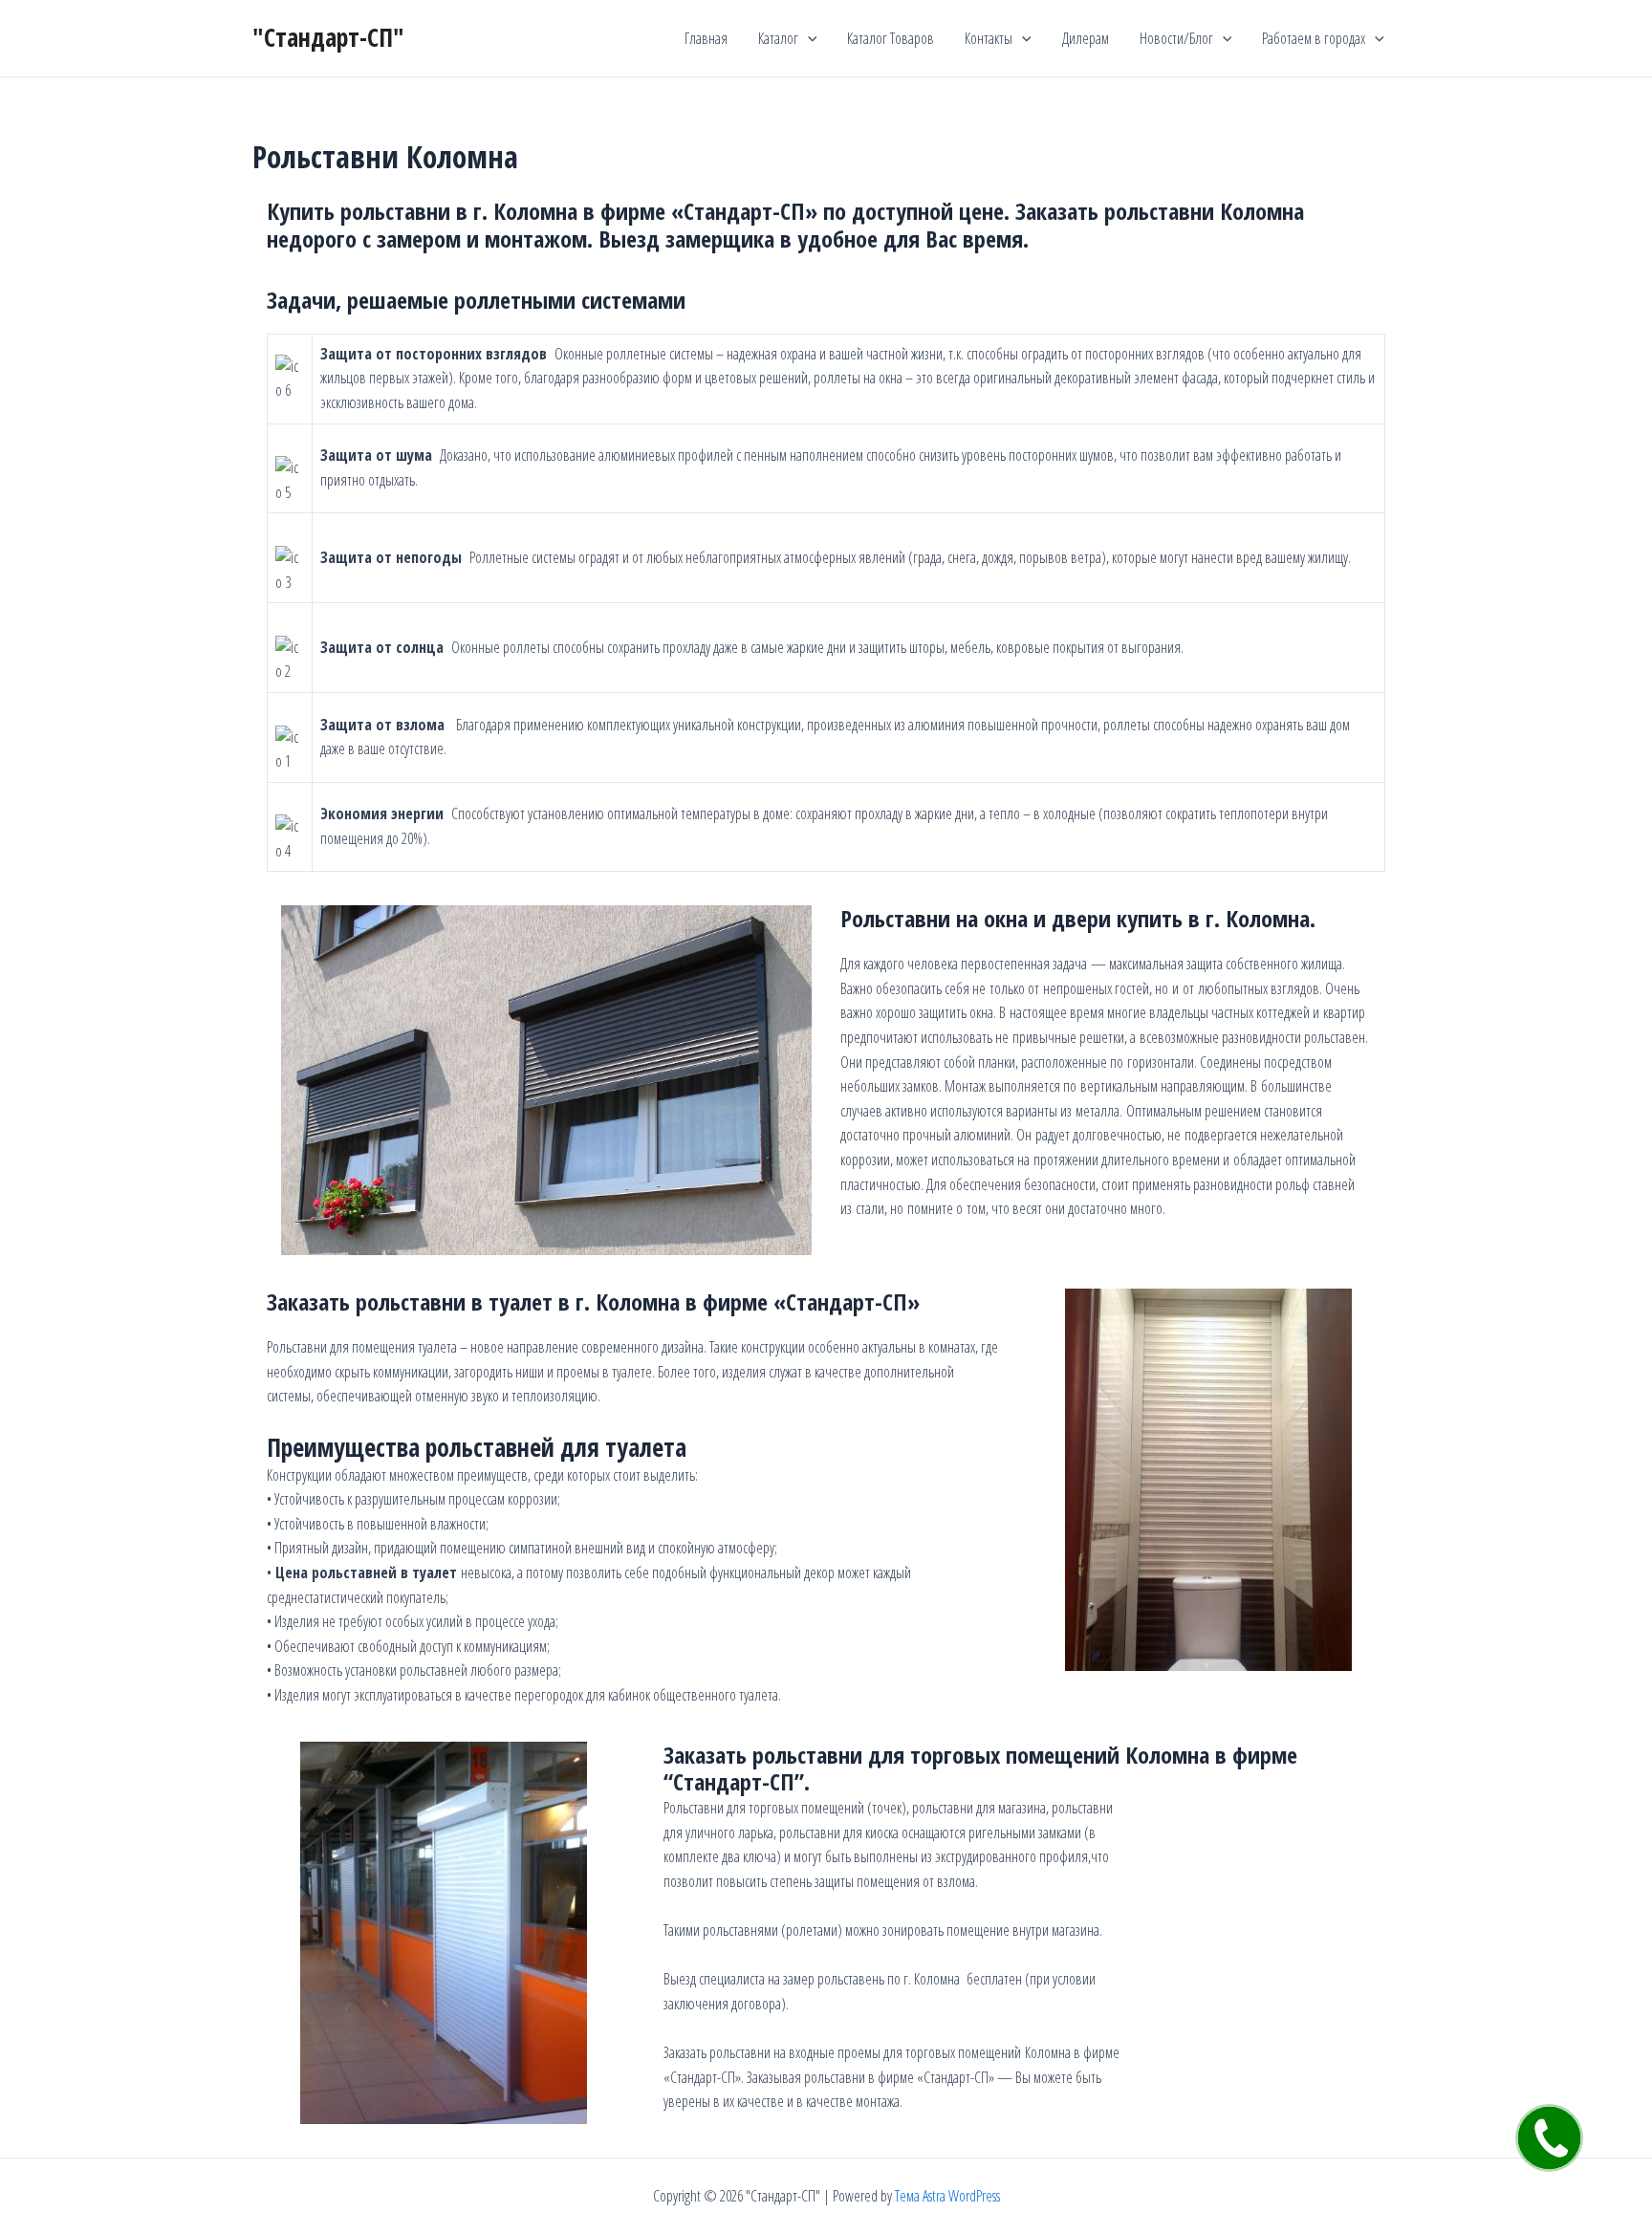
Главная (706, 38)
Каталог (778, 38)
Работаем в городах (1314, 38)
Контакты (989, 38)
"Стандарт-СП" (328, 37)
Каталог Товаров (891, 38)
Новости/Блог (1176, 38)
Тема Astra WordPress (947, 2196)
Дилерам (1086, 38)
